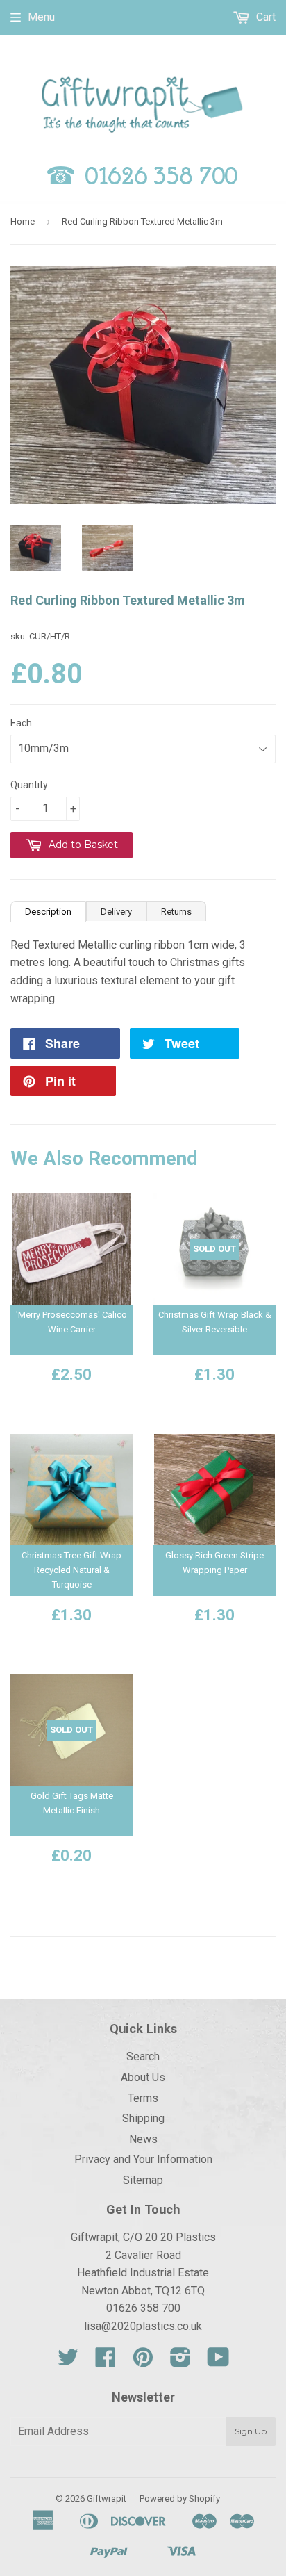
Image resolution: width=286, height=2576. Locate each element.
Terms (143, 2098)
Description (48, 912)
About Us (143, 2077)
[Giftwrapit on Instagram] (180, 2362)
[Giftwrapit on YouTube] (218, 2362)
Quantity (29, 785)
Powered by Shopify (180, 2498)
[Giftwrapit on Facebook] (106, 2362)
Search (143, 2056)
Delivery (116, 912)
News (143, 2139)
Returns (176, 912)
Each (21, 723)
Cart (264, 17)
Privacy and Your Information (143, 2159)
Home (23, 221)
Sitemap (143, 2180)
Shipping (143, 2118)
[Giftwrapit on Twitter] (68, 2362)
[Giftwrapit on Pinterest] (143, 2362)
